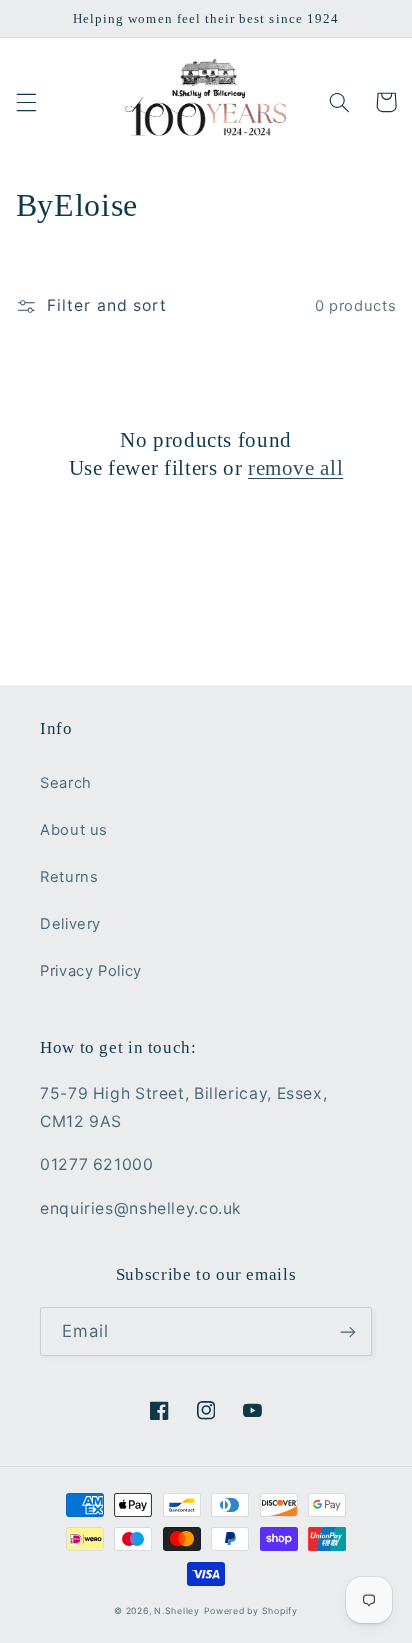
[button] (26, 102)
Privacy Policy (91, 971)
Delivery (70, 924)
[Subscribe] (348, 1331)
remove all (295, 468)
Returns (69, 877)
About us (74, 830)
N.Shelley (177, 1611)
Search (66, 783)
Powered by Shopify (251, 1611)
